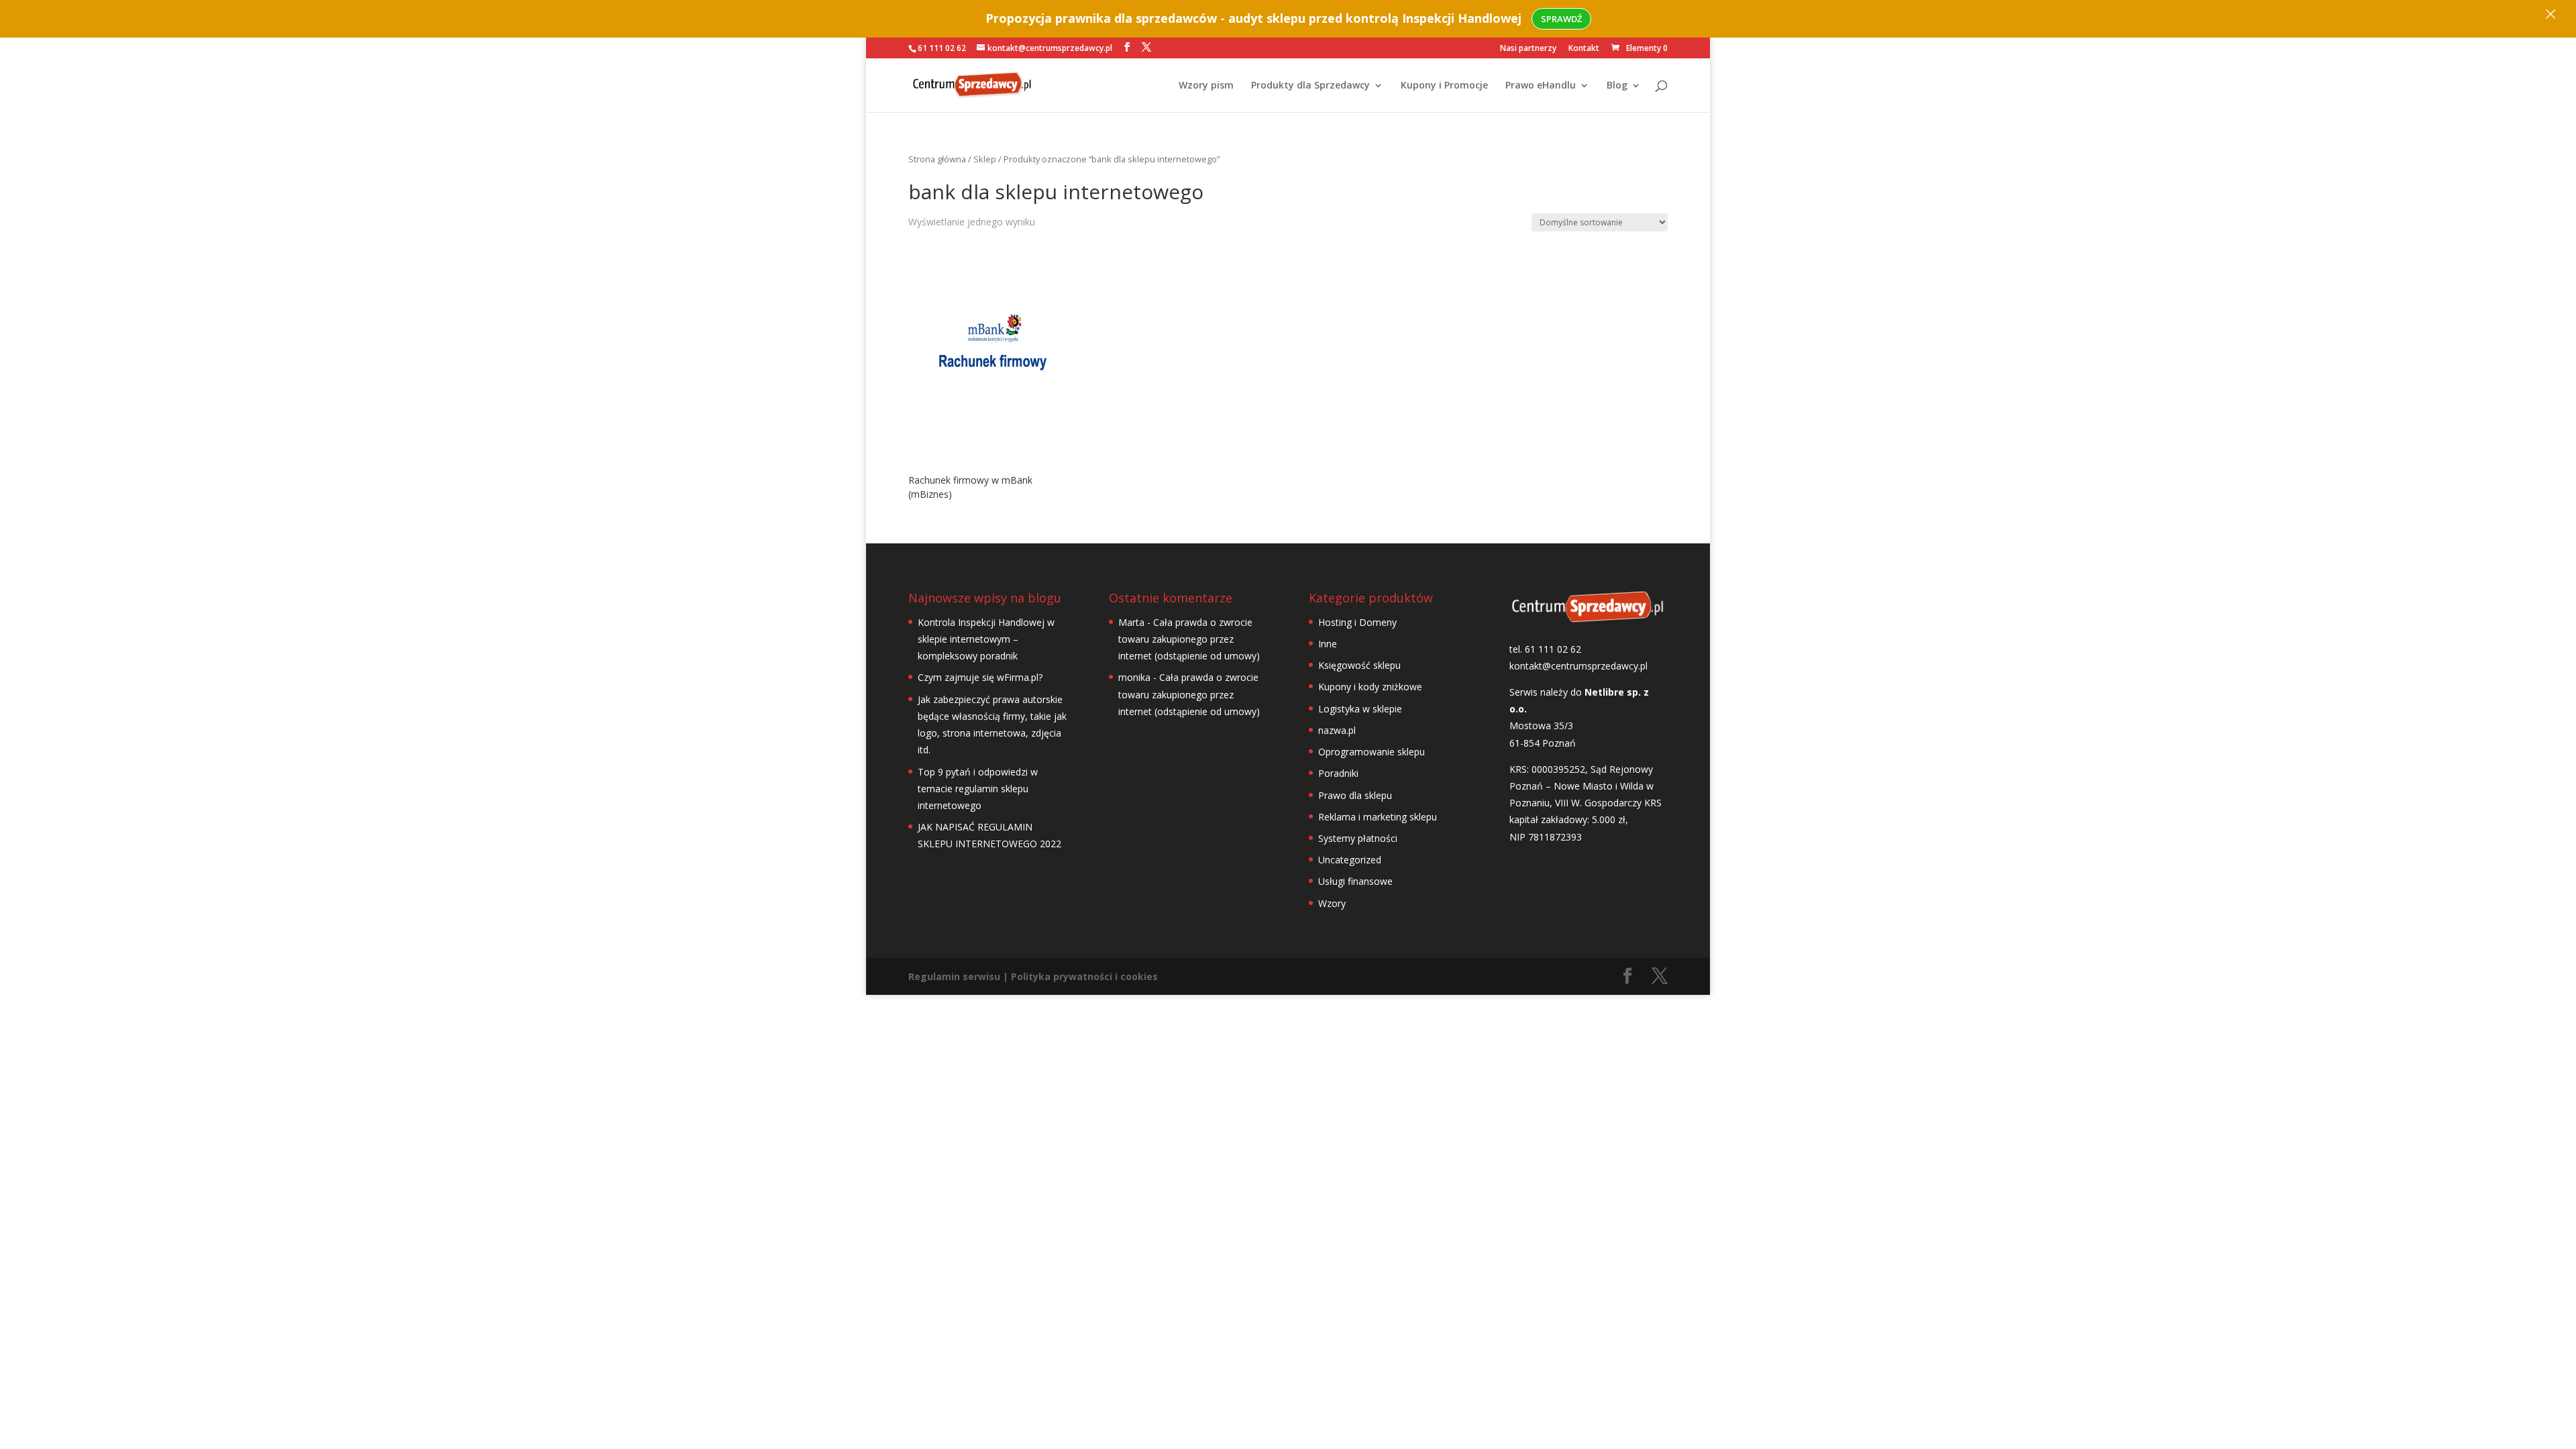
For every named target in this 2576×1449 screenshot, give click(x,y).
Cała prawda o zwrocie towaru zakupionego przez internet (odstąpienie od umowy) (1189, 639)
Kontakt (1584, 49)
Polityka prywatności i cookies (1084, 976)
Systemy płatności (1358, 838)
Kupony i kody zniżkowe (1370, 687)
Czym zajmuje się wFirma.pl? (980, 677)
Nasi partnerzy (1528, 49)
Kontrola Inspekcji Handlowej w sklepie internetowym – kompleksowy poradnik (986, 639)
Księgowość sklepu (1359, 665)
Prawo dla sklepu (1355, 795)
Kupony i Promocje (1444, 86)
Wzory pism (1206, 86)
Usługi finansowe (1355, 881)
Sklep (985, 159)
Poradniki (1338, 773)
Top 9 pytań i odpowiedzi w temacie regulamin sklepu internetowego (978, 789)
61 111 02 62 (942, 48)
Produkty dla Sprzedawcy (1310, 86)
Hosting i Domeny (1357, 622)
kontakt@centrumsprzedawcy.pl (1578, 666)
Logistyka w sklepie (1360, 709)
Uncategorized (1350, 860)
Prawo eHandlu (1541, 86)
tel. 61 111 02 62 (1545, 649)
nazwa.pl (1337, 730)
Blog (1617, 86)
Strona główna (937, 159)
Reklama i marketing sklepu (1378, 817)
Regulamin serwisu (954, 976)
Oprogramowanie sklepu (1372, 752)
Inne (1328, 644)
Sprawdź (1561, 19)
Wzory (1332, 903)
